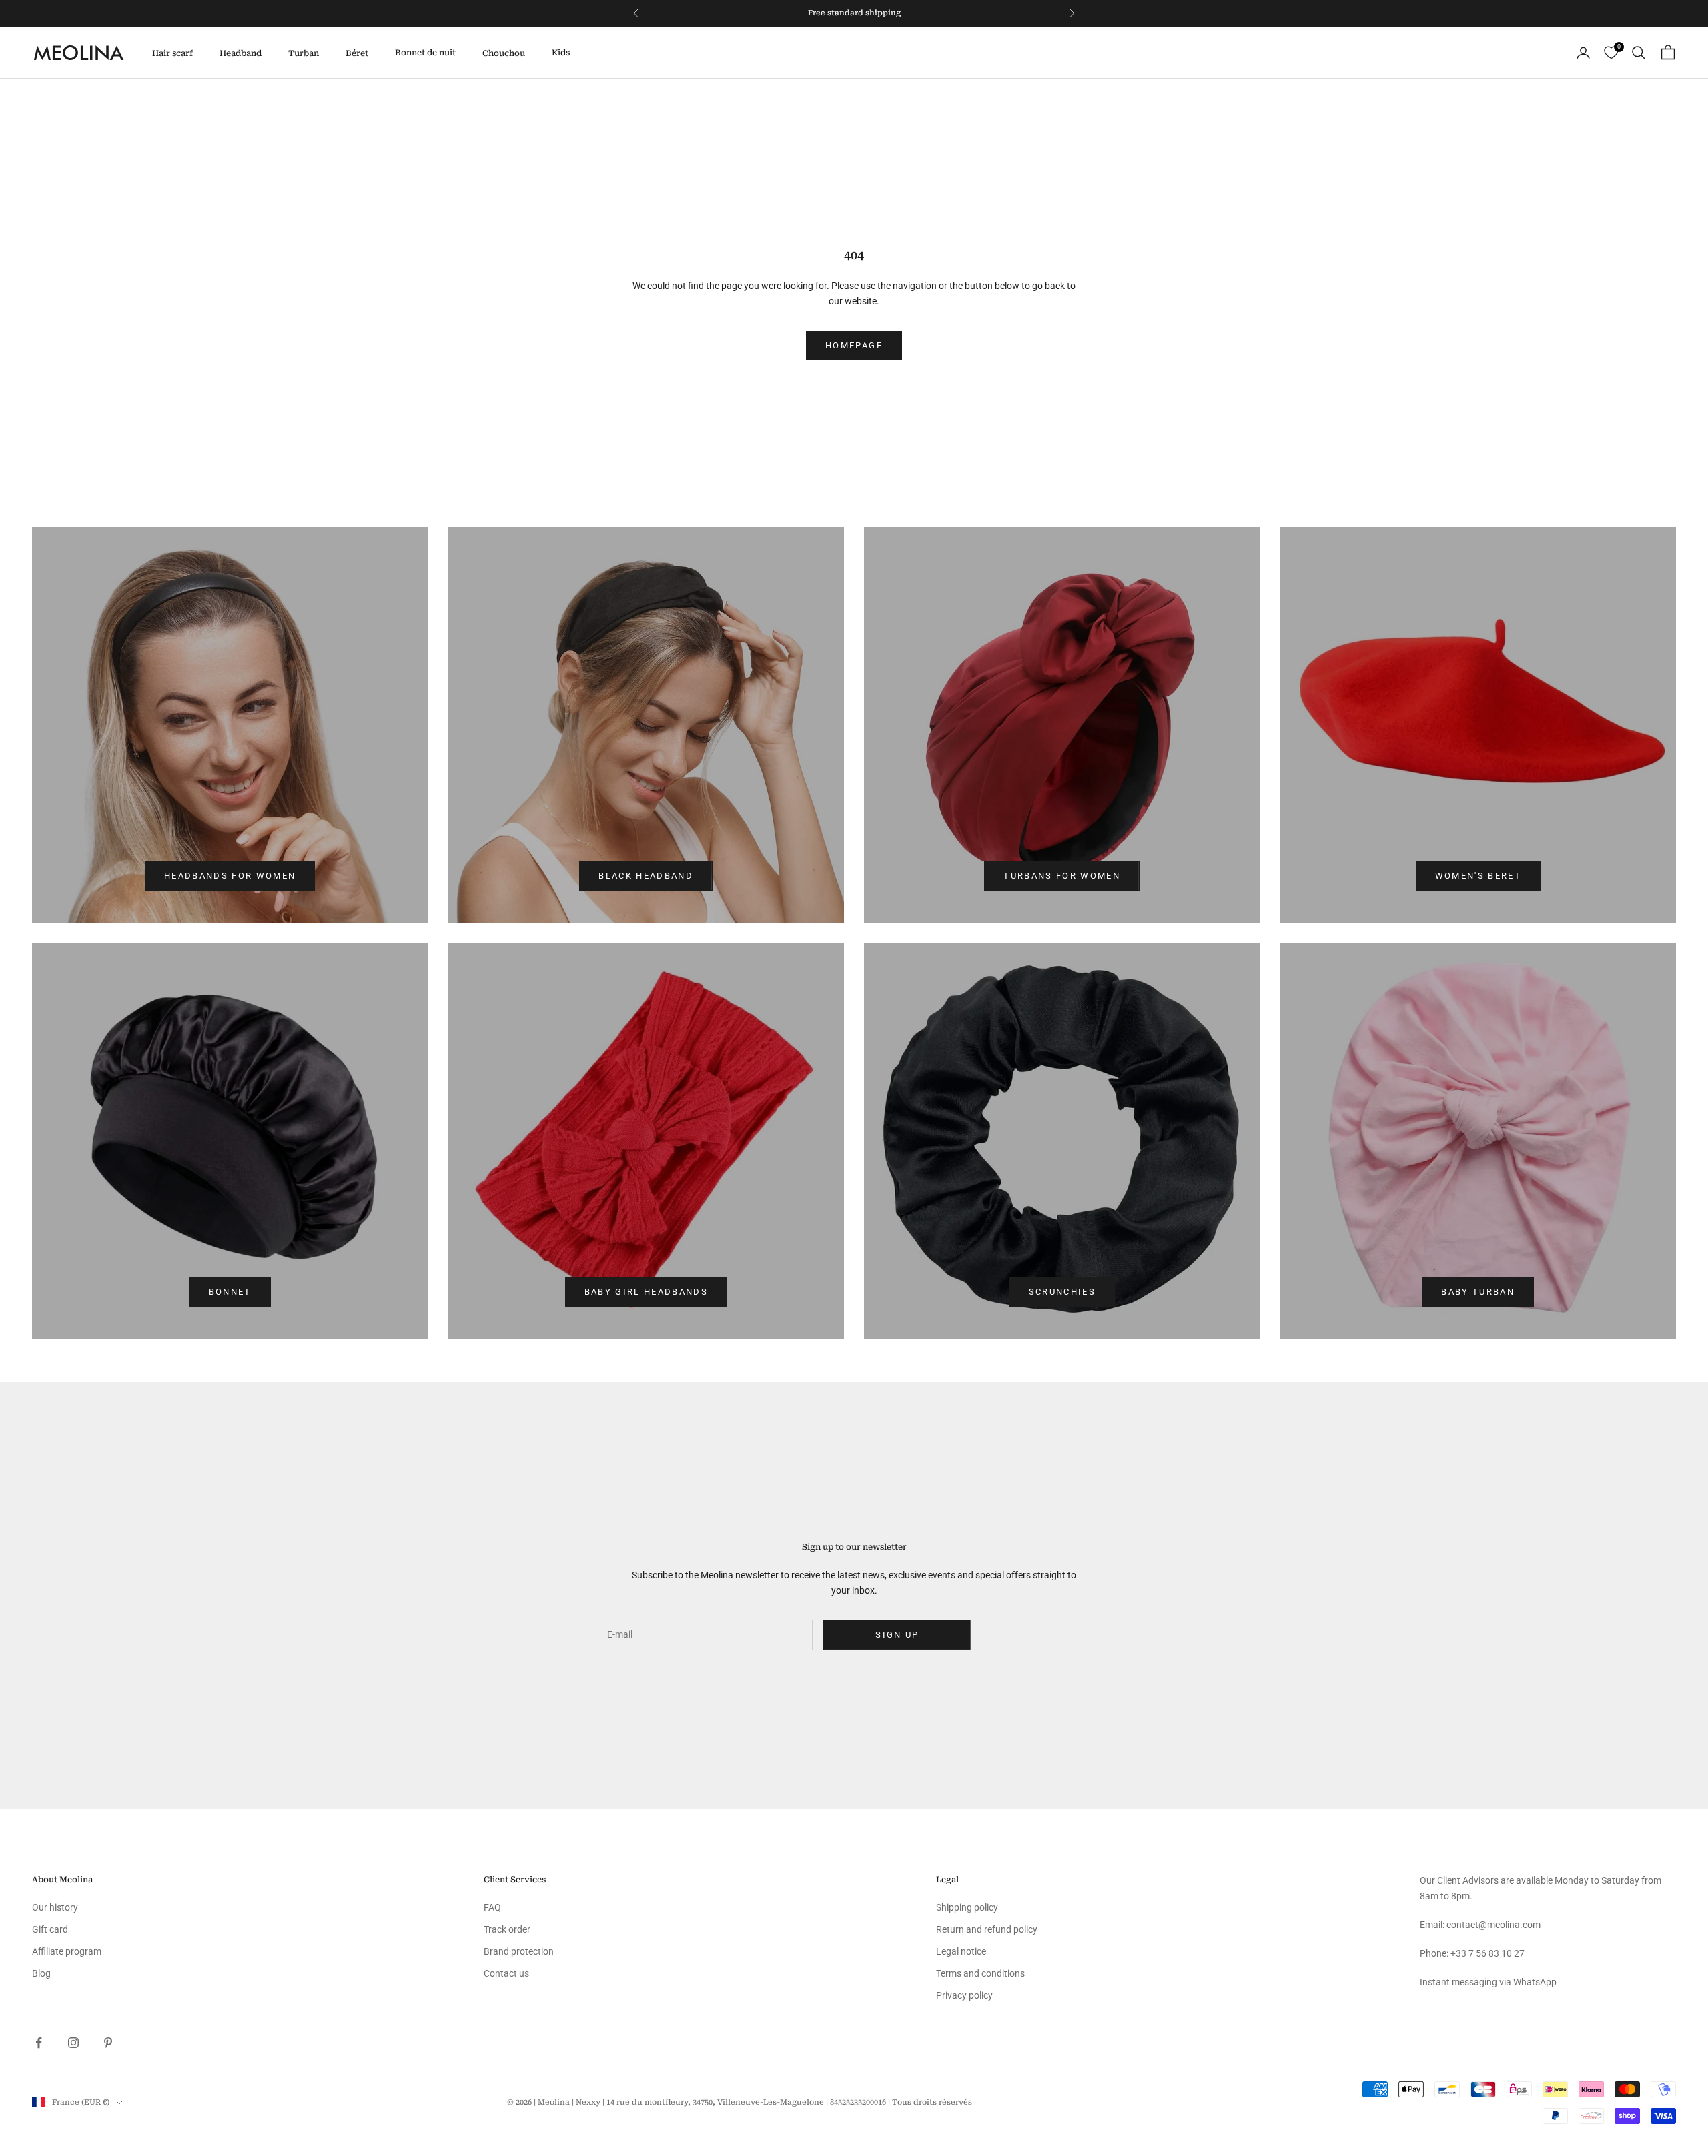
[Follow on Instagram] (73, 2043)
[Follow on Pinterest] (108, 2043)
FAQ (492, 1907)
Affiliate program (67, 1951)
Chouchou (504, 53)
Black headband (646, 876)
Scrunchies (1062, 1292)
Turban (304, 53)
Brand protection (519, 1951)
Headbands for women (230, 876)
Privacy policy (964, 1995)
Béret (357, 53)
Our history (55, 1907)
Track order (507, 1929)
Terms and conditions (980, 1973)
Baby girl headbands (646, 1292)
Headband (241, 53)
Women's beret (1478, 876)
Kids (561, 53)
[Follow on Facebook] (39, 2043)
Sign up (897, 1635)
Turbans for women (1062, 876)
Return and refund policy (987, 1929)
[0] (1611, 53)
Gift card (50, 1929)
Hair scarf (172, 53)
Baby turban (1478, 1292)
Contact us (506, 1973)
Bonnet (230, 1292)
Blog (41, 1973)
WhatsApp (1535, 1982)
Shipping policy (967, 1907)
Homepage (854, 345)
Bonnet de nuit (425, 53)
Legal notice (961, 1951)
